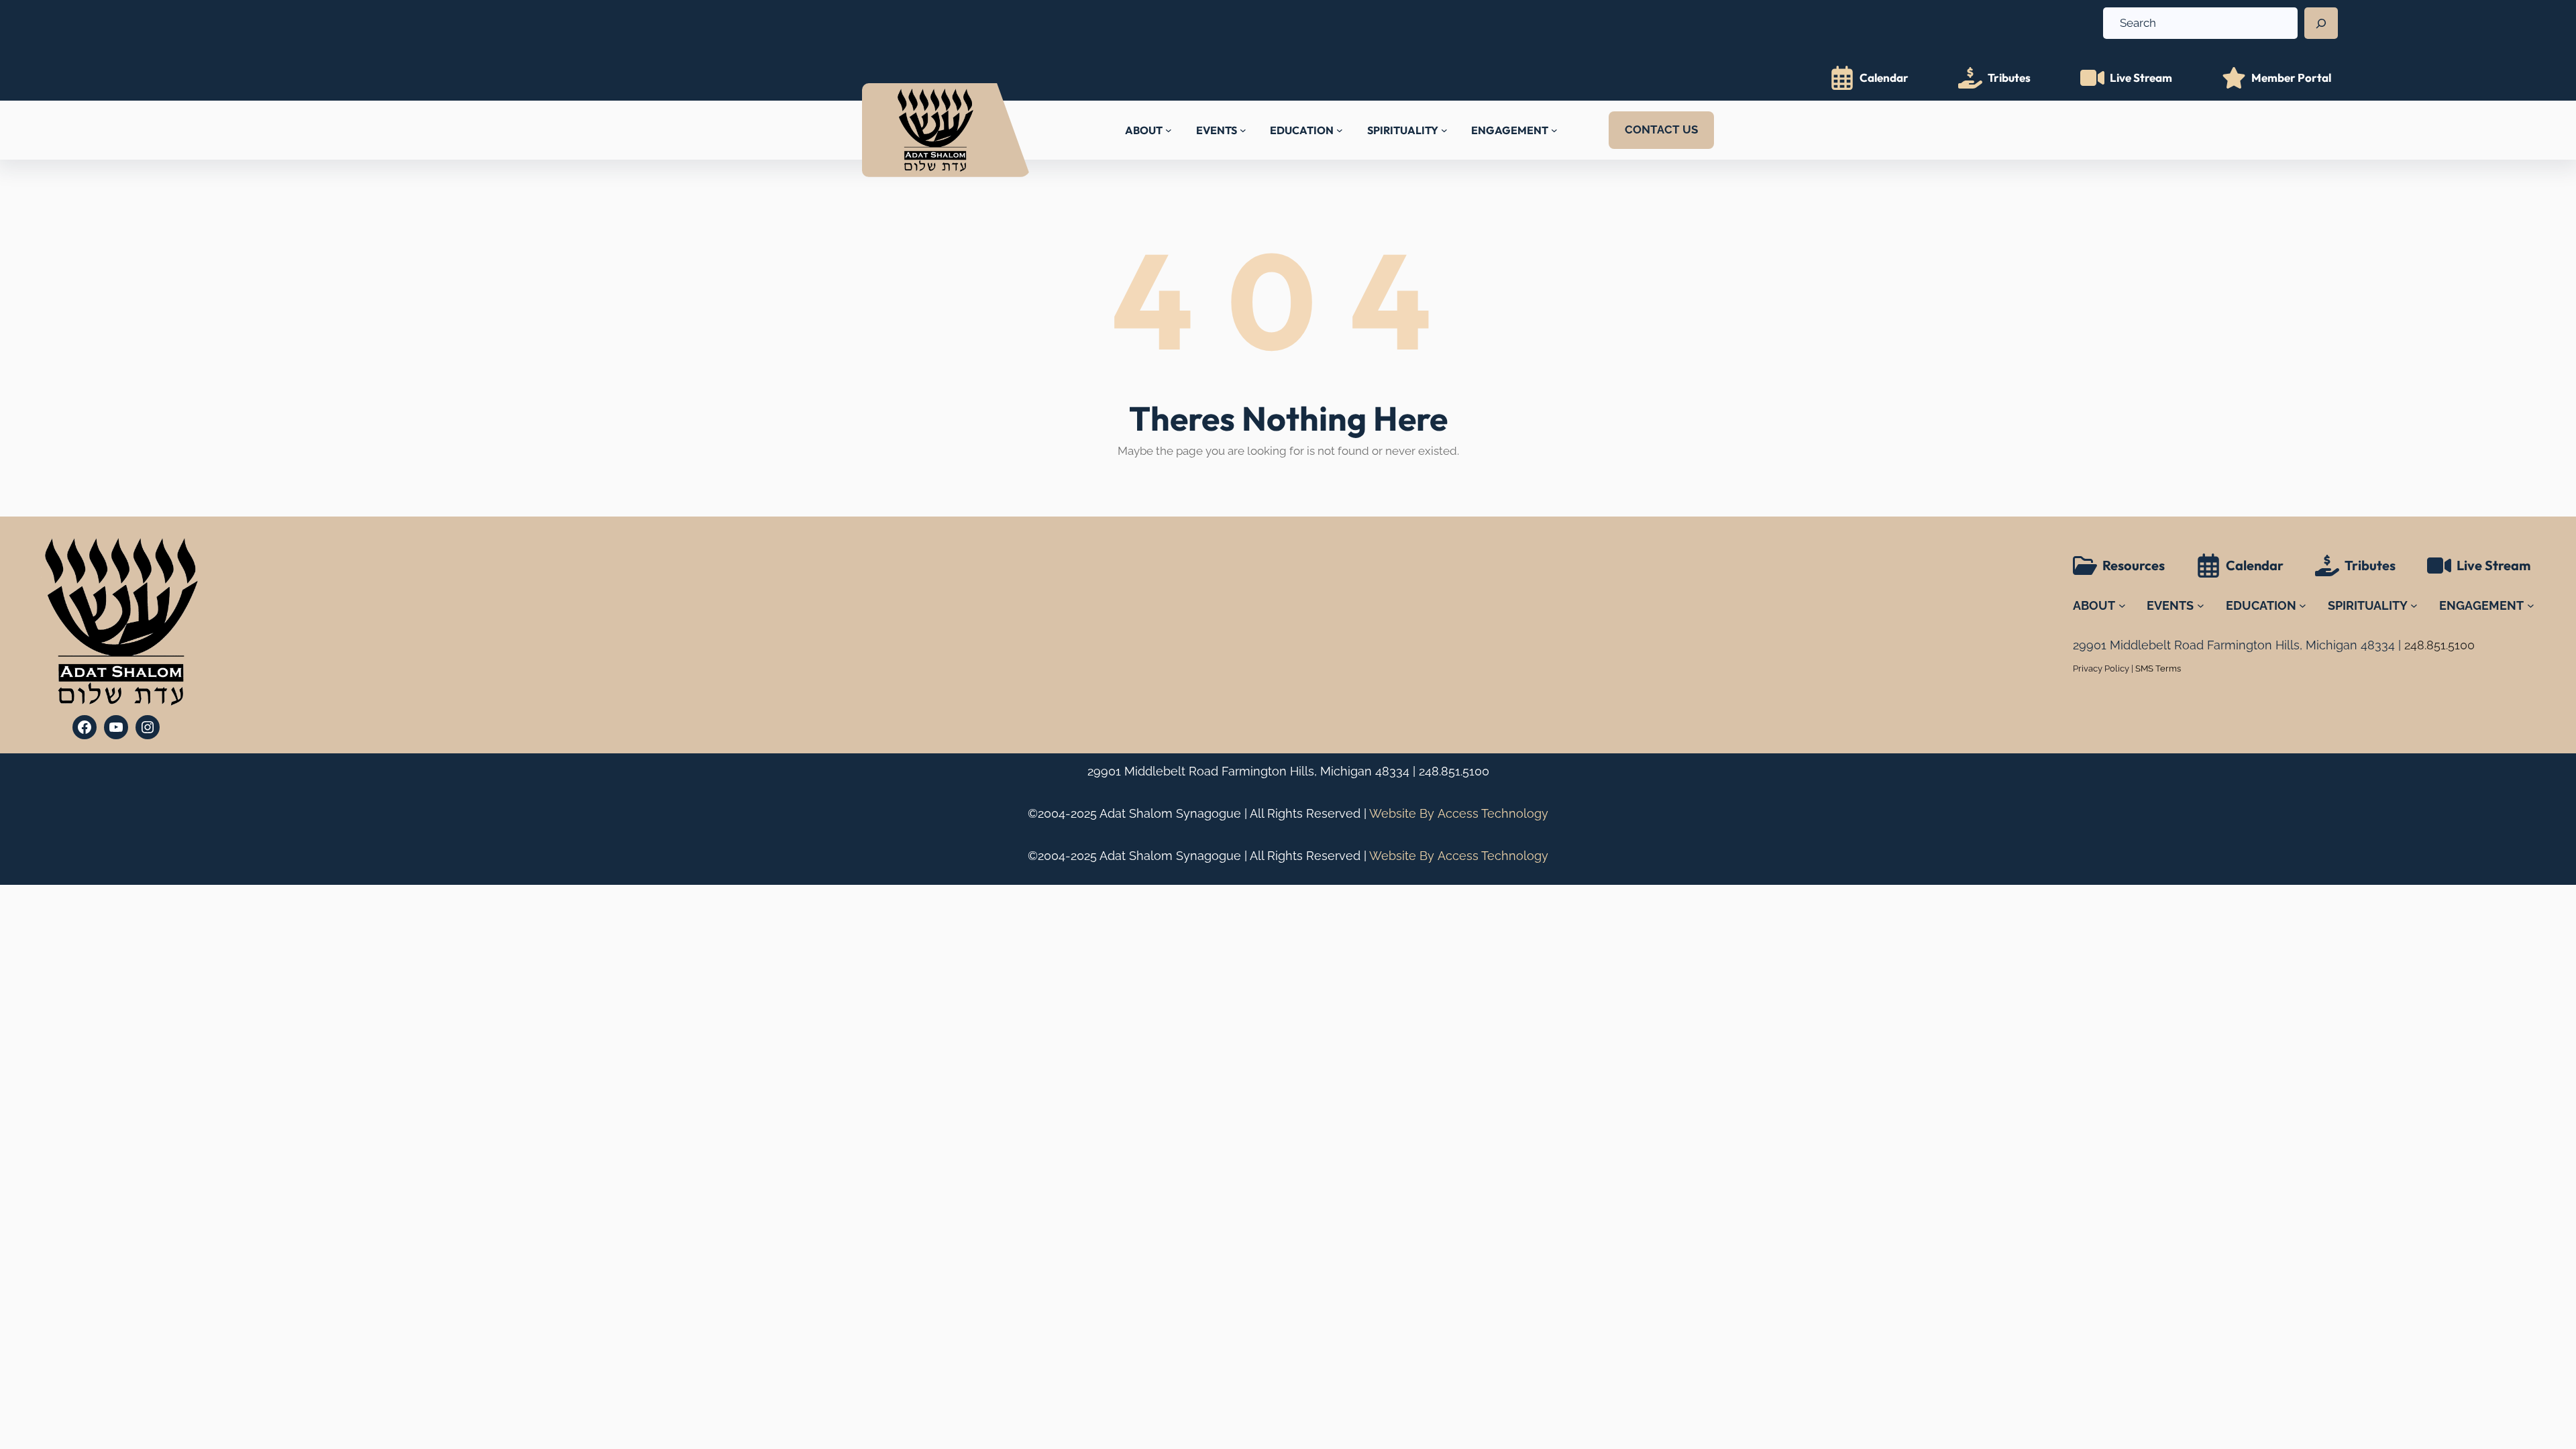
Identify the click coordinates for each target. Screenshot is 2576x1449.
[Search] (2321, 23)
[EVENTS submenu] (1243, 130)
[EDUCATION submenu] (1340, 130)
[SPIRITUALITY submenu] (1444, 130)
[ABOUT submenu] (1169, 130)
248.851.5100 (1454, 771)
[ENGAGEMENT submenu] (1554, 130)
